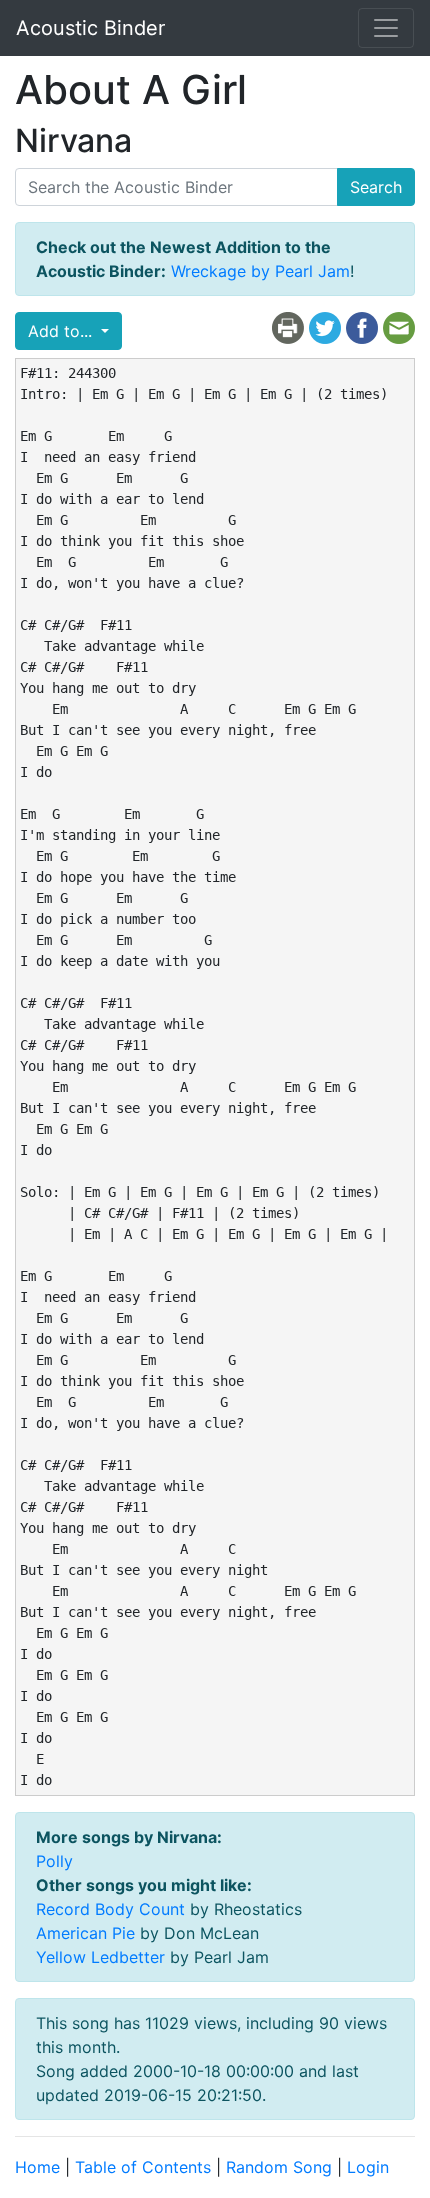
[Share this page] (362, 327)
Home (37, 2167)
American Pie (85, 1933)
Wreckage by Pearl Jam (260, 271)
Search (376, 187)
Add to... (62, 331)
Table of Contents (143, 2167)
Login (368, 2167)
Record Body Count (110, 1909)
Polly (54, 1861)
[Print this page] (288, 327)
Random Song (279, 2167)
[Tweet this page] (325, 327)
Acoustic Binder (90, 28)
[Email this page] (399, 327)
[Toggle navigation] (386, 28)
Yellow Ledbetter (100, 1957)
